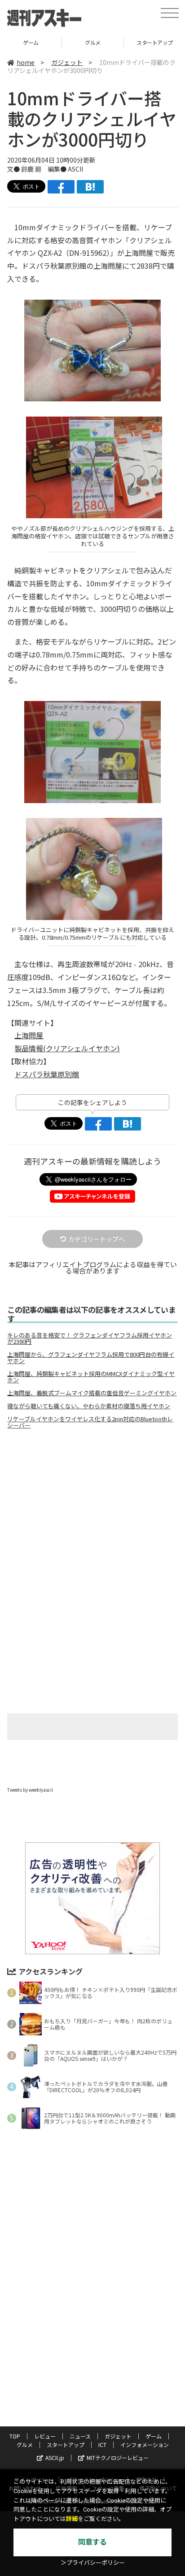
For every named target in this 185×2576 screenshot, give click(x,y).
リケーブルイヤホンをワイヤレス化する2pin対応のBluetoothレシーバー (90, 1422)
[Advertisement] (92, 1511)
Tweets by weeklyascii (30, 1790)
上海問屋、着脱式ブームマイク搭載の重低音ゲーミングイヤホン (92, 1393)
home (26, 62)
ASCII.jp (55, 2458)
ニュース (80, 2436)
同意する (92, 2542)
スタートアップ (93, 42)
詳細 (72, 2519)
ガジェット (67, 62)
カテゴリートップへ (97, 1239)
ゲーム (154, 2436)
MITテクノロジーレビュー (118, 2458)
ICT (102, 2445)
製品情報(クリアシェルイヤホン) (67, 1048)
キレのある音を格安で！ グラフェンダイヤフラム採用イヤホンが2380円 (90, 1338)
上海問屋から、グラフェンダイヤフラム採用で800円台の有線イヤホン (91, 1358)
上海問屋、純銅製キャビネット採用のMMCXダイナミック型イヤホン (91, 1377)
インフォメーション (145, 2445)
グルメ (31, 42)
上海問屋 (29, 1035)
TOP (15, 2436)
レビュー (45, 2436)
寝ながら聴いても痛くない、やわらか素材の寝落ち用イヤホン (89, 1406)
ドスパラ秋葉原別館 (47, 1074)
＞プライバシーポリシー (93, 2563)
